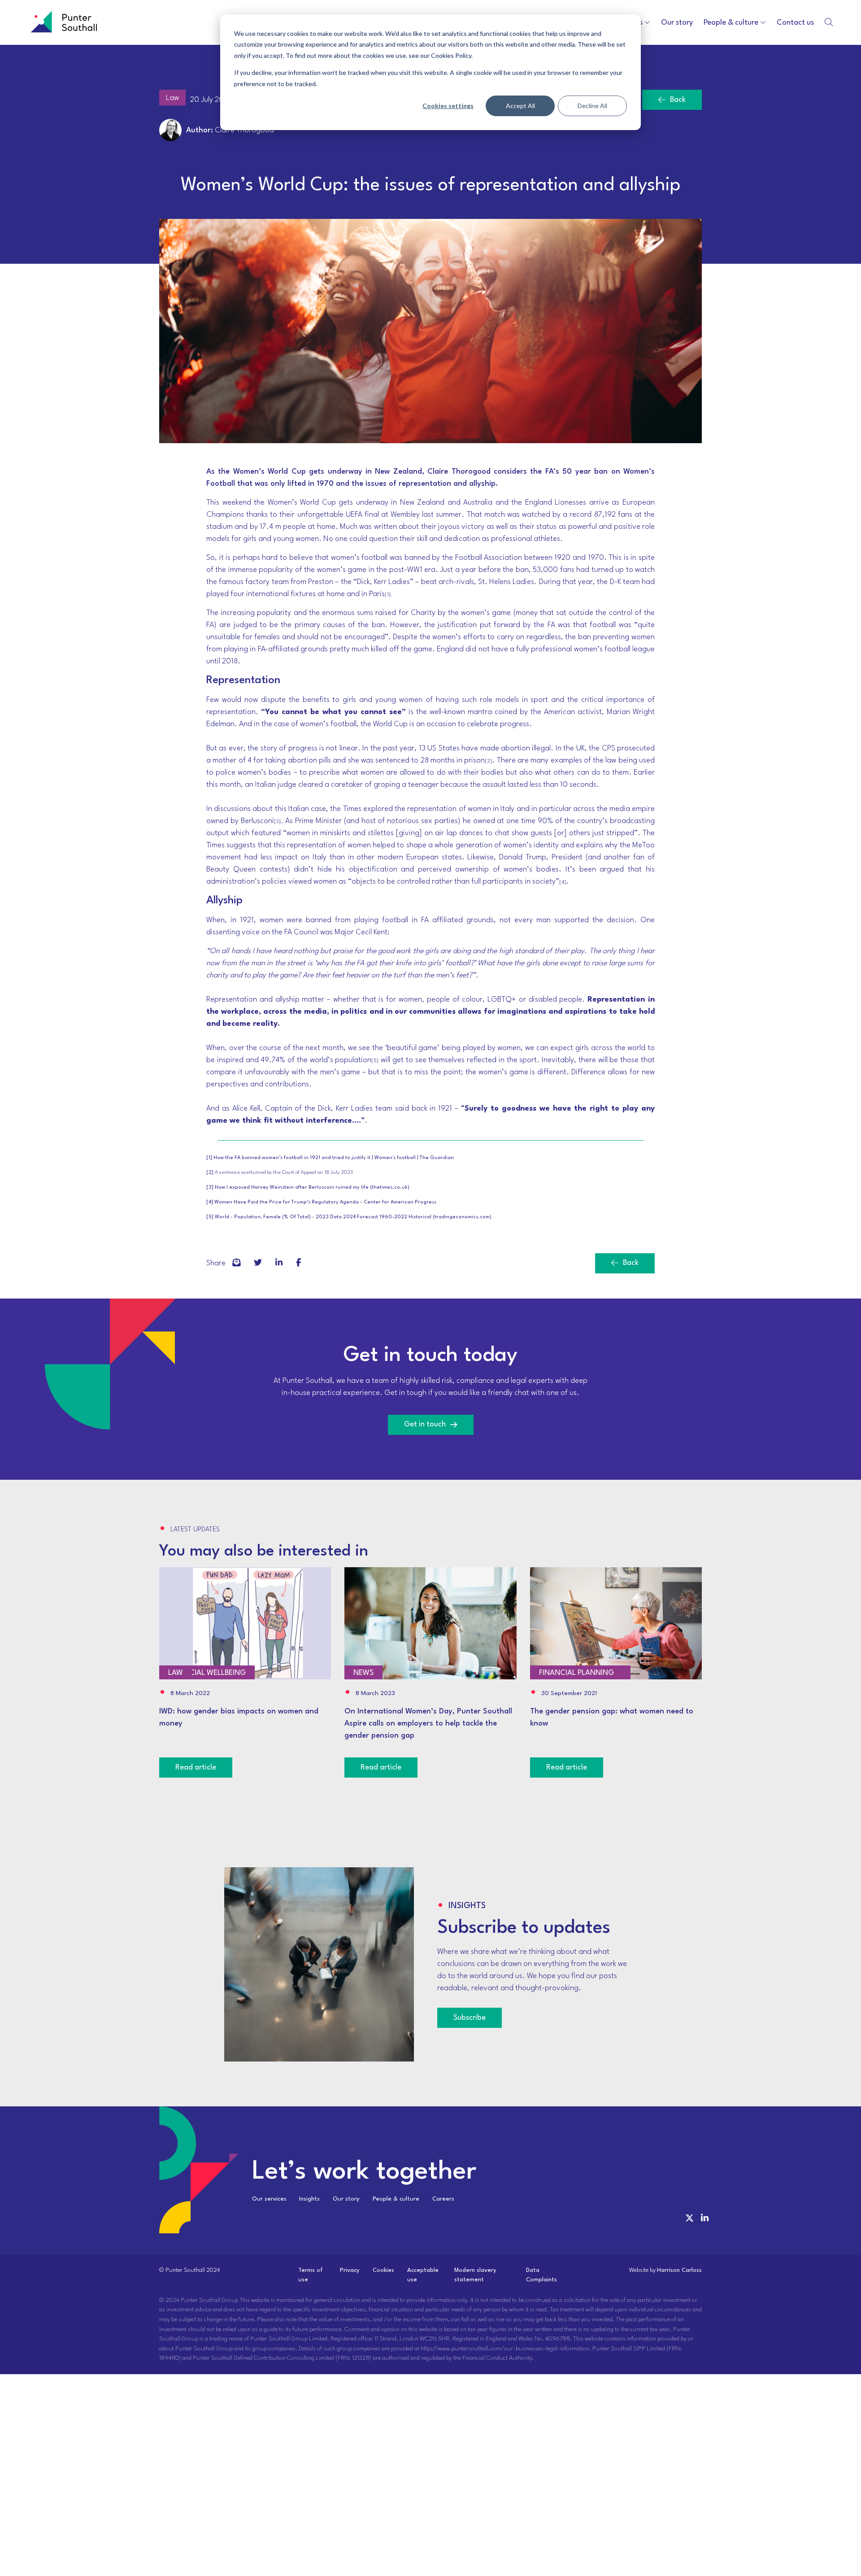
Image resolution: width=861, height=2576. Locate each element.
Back (678, 100)
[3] (210, 1188)
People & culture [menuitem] (396, 2199)
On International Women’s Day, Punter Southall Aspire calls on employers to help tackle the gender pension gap (428, 1724)
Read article (196, 1767)
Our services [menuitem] (269, 2199)
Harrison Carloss (679, 2270)
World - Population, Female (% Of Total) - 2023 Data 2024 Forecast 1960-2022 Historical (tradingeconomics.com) (353, 1217)
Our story (677, 23)
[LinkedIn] (279, 1263)
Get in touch (425, 1424)
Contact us (795, 23)
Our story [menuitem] (346, 2199)
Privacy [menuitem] (350, 2270)
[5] (210, 1217)
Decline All (592, 106)
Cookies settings (448, 106)
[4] (210, 1202)
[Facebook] (236, 1263)
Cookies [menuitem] (383, 2270)
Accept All (520, 106)
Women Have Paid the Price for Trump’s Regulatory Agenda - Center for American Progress (325, 1202)
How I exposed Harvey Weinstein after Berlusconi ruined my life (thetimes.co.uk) (312, 1188)
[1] (209, 1158)
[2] (210, 1173)
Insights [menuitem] (309, 2199)
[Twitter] (258, 1263)
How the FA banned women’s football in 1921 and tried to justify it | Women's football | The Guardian (334, 1158)
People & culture (731, 23)
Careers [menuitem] (443, 2199)
